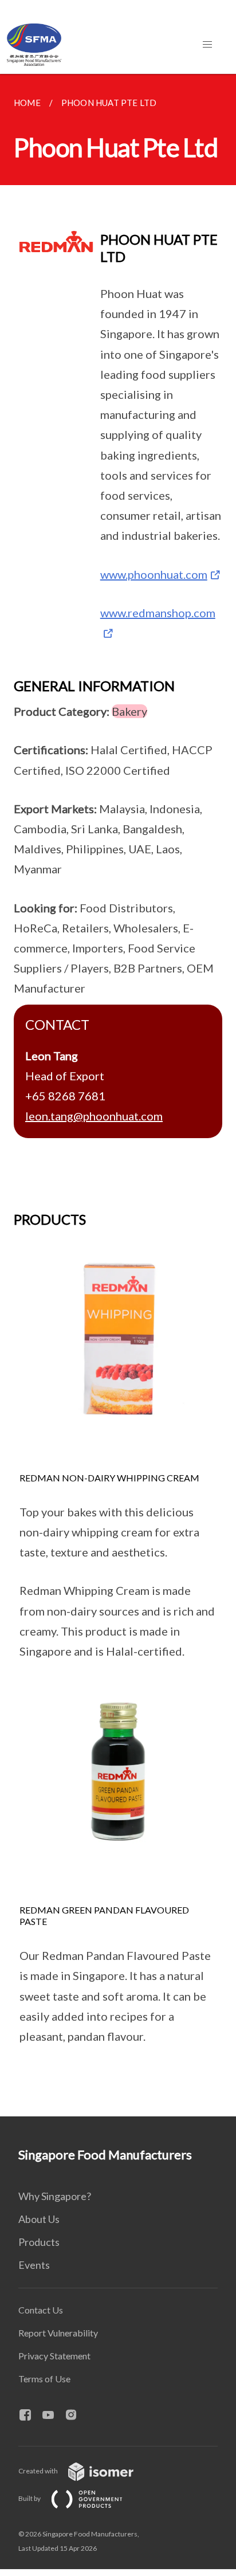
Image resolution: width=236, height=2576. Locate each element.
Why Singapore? (55, 2196)
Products (39, 2242)
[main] (118, 1095)
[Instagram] (76, 2416)
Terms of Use (44, 2379)
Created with (39, 2471)
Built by (30, 2498)
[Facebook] (30, 2416)
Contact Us (41, 2310)
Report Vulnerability (58, 2333)
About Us (39, 2219)
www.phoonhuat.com (154, 574)
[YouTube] (53, 2416)
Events (34, 2265)
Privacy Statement (54, 2356)
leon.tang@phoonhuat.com (94, 1116)
